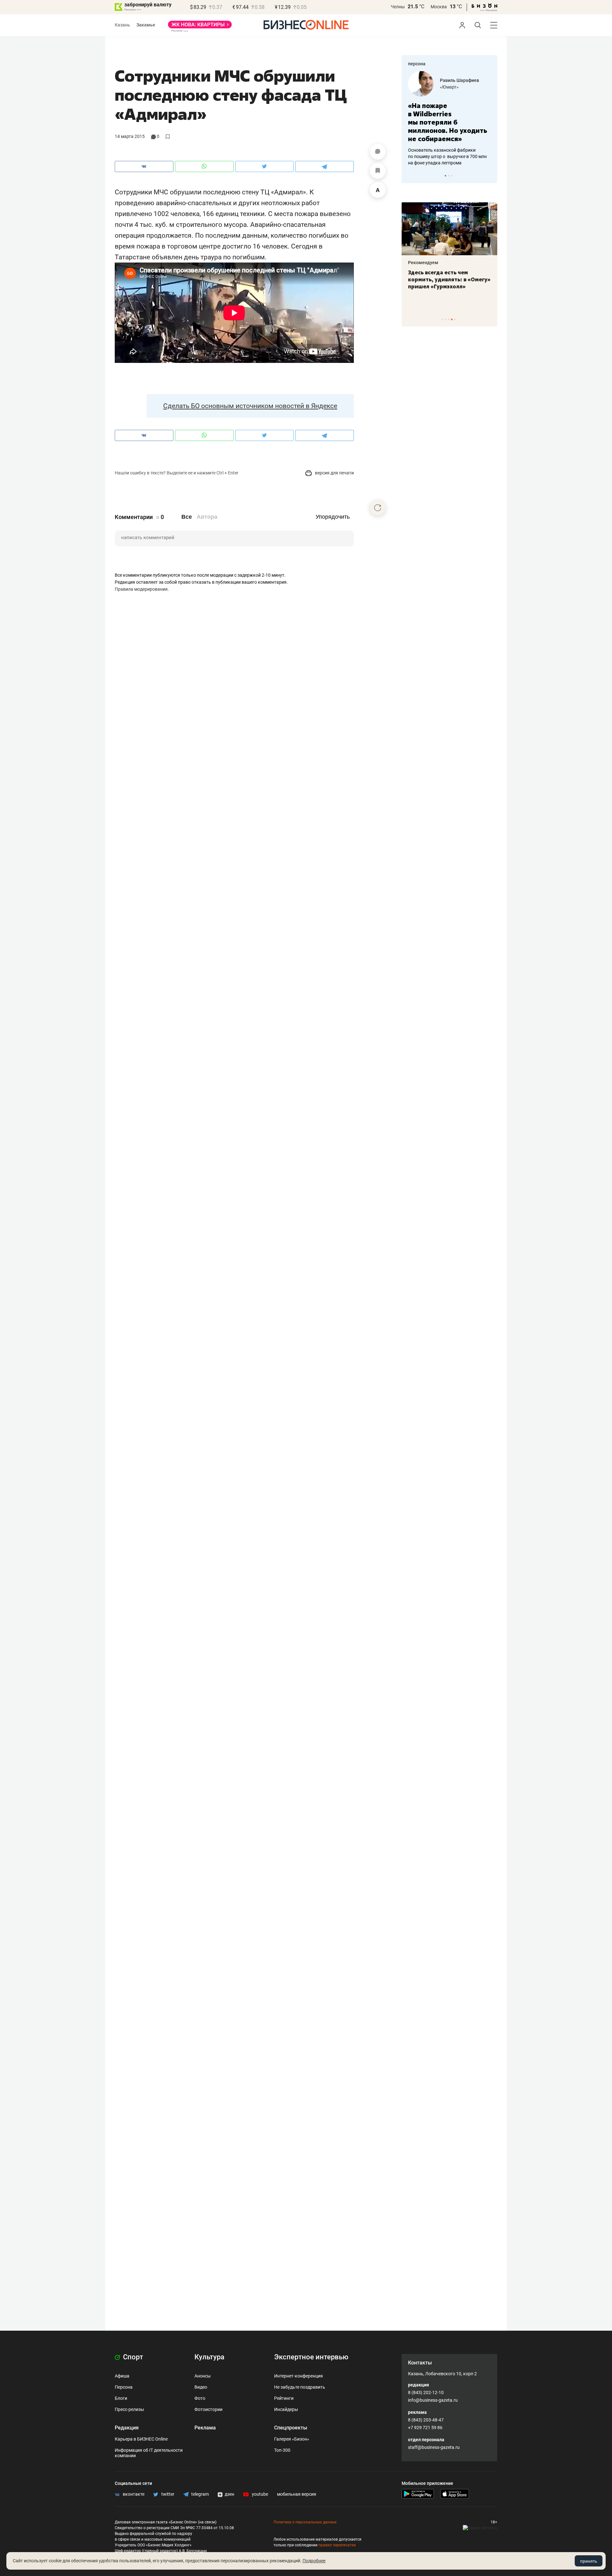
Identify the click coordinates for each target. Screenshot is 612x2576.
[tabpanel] (449, 114)
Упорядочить (333, 517)
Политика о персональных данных (305, 2522)
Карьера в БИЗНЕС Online (141, 2439)
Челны (398, 7)
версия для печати (334, 473)
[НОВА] (200, 27)
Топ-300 (282, 2450)
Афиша (122, 2376)
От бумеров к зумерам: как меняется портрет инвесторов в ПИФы (445, 279)
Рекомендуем (423, 263)
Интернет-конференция (299, 2376)
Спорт (132, 2357)
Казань (122, 25)
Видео (201, 2387)
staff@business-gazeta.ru (434, 2447)
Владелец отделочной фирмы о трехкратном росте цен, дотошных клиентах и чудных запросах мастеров (448, 148)
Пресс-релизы (129, 2409)
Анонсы (203, 2376)
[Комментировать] (378, 152)
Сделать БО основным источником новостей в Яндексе (250, 406)
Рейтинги (284, 2398)
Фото (200, 2398)
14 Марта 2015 (130, 136)
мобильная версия (297, 2494)
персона (417, 64)
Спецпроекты (291, 2428)
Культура (209, 2357)
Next (490, 176)
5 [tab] (455, 319)
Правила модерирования (141, 589)
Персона (124, 2387)
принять (589, 2561)
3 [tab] (452, 176)
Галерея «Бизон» (292, 2439)
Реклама (205, 2428)
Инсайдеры (286, 2409)
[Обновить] (378, 508)
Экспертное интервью (311, 2357)
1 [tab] (445, 176)
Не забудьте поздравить (300, 2387)
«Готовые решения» (461, 87)
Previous (411, 176)
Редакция (127, 2428)
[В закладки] (378, 171)
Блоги (121, 2398)
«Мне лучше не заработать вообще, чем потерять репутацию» (447, 118)
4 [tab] (452, 319)
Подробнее (314, 2561)
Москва (439, 7)
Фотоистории (208, 2409)
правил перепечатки (337, 2545)
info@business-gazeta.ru (433, 2400)
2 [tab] (449, 176)
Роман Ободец (455, 80)
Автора (207, 517)
